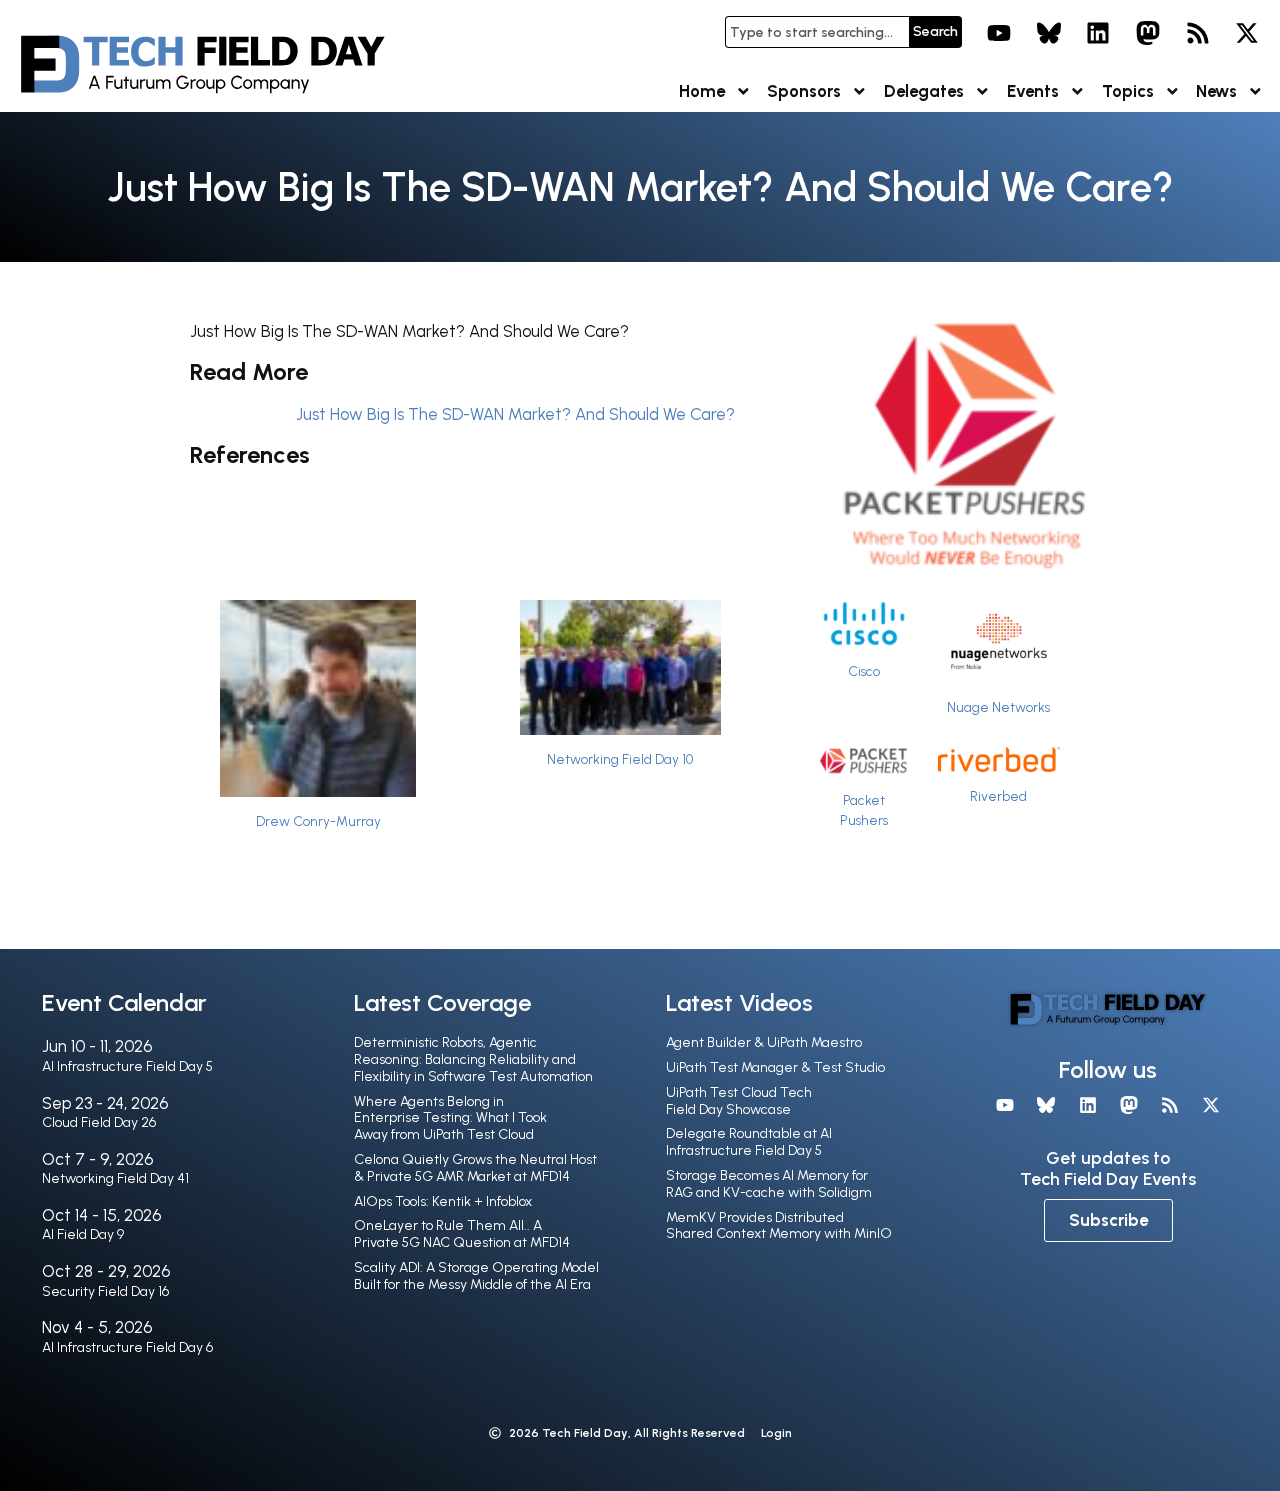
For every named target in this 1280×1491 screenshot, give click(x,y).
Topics (1128, 91)
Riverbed (998, 796)
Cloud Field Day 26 (99, 1122)
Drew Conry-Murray (318, 821)
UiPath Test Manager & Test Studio (775, 1067)
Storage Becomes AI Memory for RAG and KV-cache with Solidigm (769, 1184)
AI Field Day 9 (83, 1234)
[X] (1247, 33)
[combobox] (817, 32)
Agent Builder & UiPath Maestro (764, 1042)
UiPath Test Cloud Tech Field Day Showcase (739, 1101)
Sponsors (804, 91)
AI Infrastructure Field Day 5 (127, 1066)
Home (702, 91)
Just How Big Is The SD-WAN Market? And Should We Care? (515, 414)
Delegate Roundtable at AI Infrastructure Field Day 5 (749, 1142)
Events (1033, 91)
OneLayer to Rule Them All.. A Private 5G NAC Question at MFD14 (462, 1234)
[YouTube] (999, 33)
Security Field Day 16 (105, 1291)
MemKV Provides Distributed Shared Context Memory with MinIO (779, 1226)
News (1216, 91)
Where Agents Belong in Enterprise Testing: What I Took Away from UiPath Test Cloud (450, 1118)
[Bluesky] (1049, 33)
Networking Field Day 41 (115, 1178)
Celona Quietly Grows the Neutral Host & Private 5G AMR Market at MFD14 (475, 1168)
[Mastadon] (1148, 33)
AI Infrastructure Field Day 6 (127, 1347)
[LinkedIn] (1099, 33)
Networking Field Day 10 (620, 759)
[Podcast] (1198, 33)
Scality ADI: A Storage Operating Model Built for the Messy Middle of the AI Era (476, 1276)
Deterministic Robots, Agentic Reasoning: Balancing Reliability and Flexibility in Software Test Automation (473, 1059)
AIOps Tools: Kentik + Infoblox (443, 1201)
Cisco (864, 671)
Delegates (924, 91)
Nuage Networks (998, 707)
